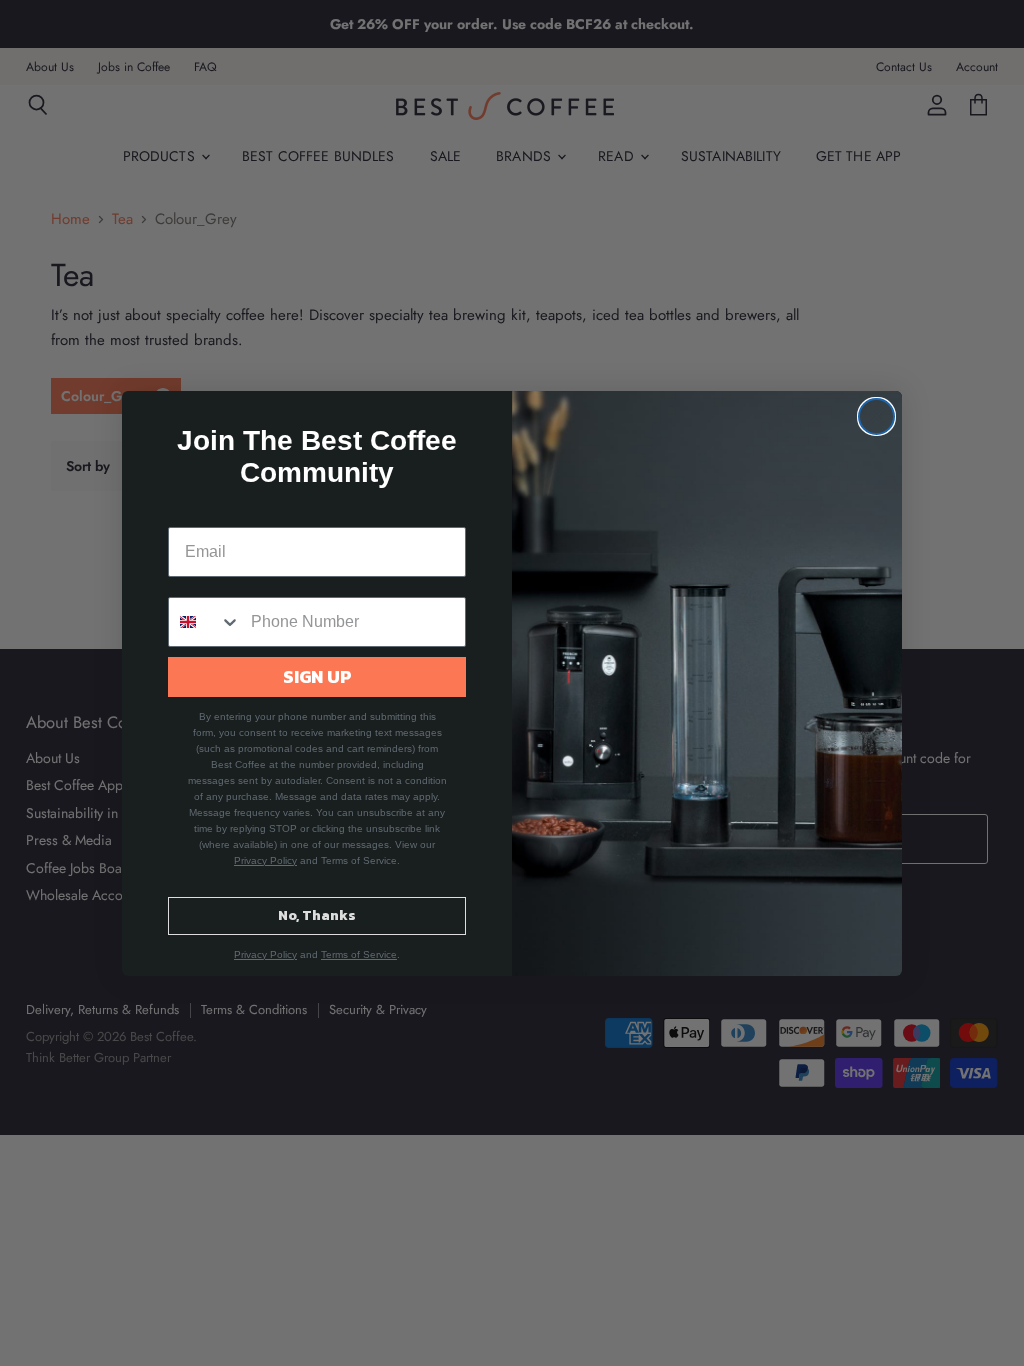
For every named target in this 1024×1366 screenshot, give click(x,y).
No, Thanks (317, 915)
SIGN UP (317, 676)
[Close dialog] (876, 416)
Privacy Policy (265, 860)
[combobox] (205, 622)
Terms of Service (359, 954)
